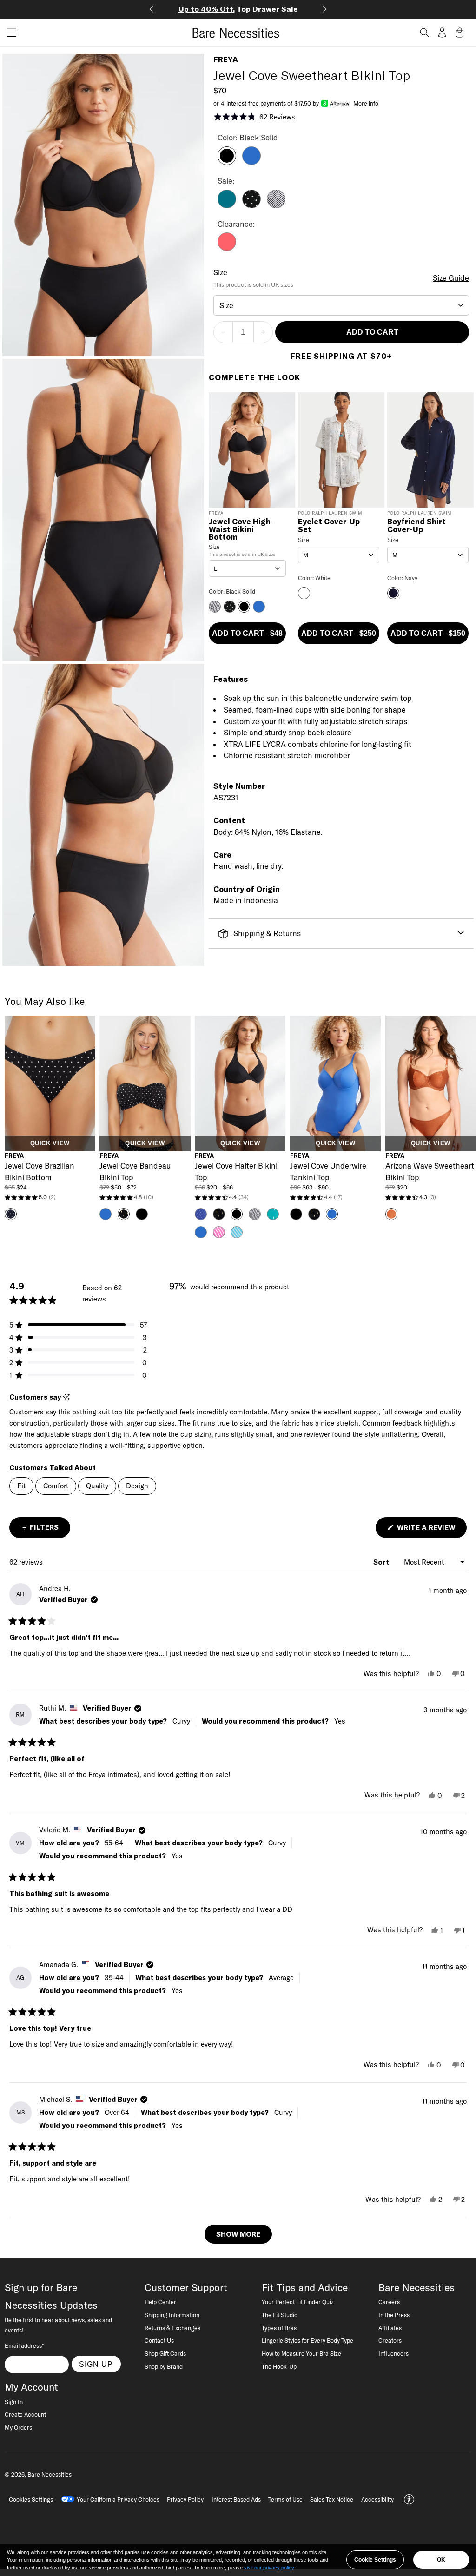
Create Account (25, 2414)
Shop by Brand (164, 2366)
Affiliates (390, 2328)
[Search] (424, 33)
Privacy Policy (185, 2499)
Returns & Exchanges (172, 2328)
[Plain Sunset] (227, 248)
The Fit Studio (280, 2315)
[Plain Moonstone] (227, 205)
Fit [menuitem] (21, 1486)
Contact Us (159, 2340)
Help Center (160, 2302)
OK (441, 2560)
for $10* (243, 9)
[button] (8, 33)
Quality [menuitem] (97, 1486)
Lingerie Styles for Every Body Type (307, 2340)
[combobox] (341, 305)
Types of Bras (279, 2328)
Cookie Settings (375, 2560)
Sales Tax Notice (332, 2499)
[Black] (251, 205)
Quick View (50, 1143)
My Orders (18, 2427)
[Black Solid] (227, 162)
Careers (389, 2302)
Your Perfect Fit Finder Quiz (298, 2302)
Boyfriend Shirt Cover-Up (416, 526)
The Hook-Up (279, 2366)
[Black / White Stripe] (276, 205)
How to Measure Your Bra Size (301, 2353)
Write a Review (431, 1530)
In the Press (394, 2315)
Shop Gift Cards (165, 2353)
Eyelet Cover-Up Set (329, 526)
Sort (382, 1562)
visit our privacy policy (269, 2568)
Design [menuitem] (137, 1486)
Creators (390, 2340)
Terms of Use (285, 2499)
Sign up (96, 2364)
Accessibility (377, 2499)
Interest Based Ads (236, 2499)
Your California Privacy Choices (118, 2499)
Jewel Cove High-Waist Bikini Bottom (241, 529)
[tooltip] (66, 1397)
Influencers (393, 2353)
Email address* (24, 2345)
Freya (226, 59)
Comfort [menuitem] (56, 1486)
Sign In (14, 2402)
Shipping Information (172, 2315)
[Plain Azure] (251, 162)
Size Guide (451, 278)
